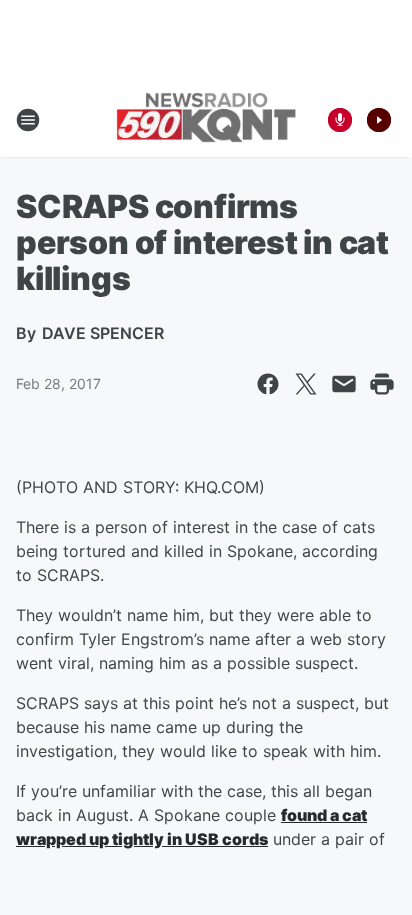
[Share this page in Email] (344, 384)
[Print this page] (382, 384)
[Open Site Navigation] (28, 120)
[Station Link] (206, 119)
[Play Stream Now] (379, 120)
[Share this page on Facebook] (268, 384)
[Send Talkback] (340, 120)
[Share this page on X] (306, 384)
